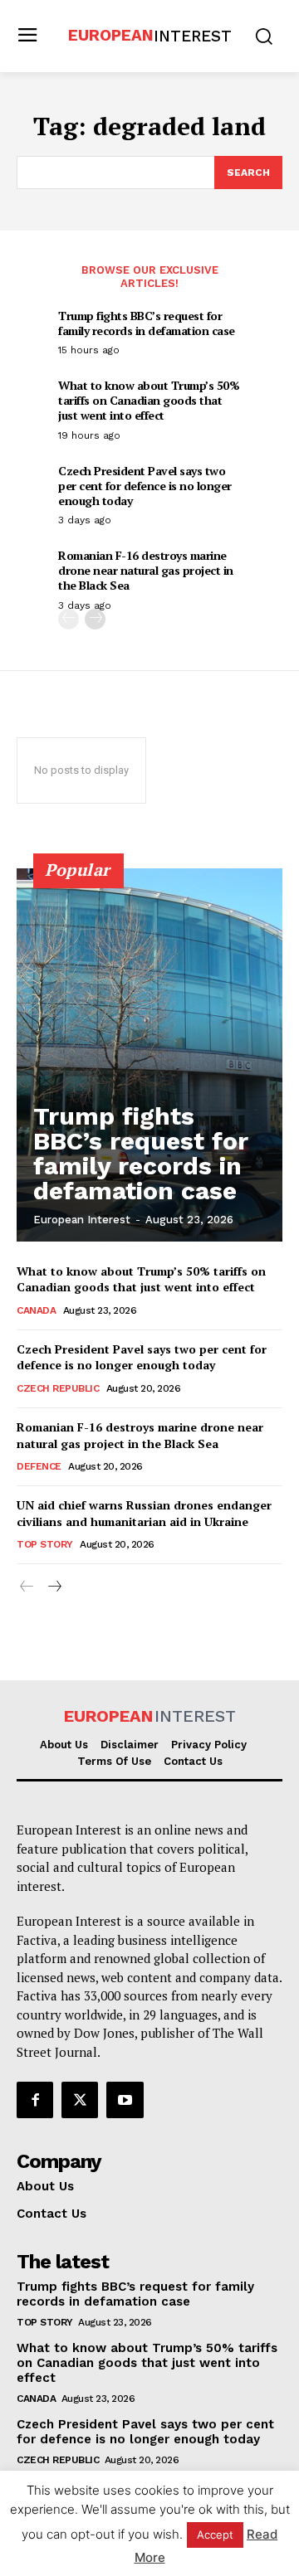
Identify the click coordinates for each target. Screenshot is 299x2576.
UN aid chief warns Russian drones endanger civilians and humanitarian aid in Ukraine (144, 1513)
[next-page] (95, 619)
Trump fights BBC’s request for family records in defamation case (147, 323)
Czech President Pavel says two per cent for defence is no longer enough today (145, 486)
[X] (80, 2100)
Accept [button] (215, 2535)
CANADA (36, 1310)
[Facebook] (35, 2100)
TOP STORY (45, 1544)
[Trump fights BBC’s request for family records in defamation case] (149, 1055)
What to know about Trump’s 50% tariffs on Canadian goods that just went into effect (149, 400)
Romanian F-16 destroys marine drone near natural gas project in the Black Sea (146, 570)
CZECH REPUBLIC (58, 1388)
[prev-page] (69, 619)
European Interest (82, 1220)
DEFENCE (39, 1466)
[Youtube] (125, 2100)
